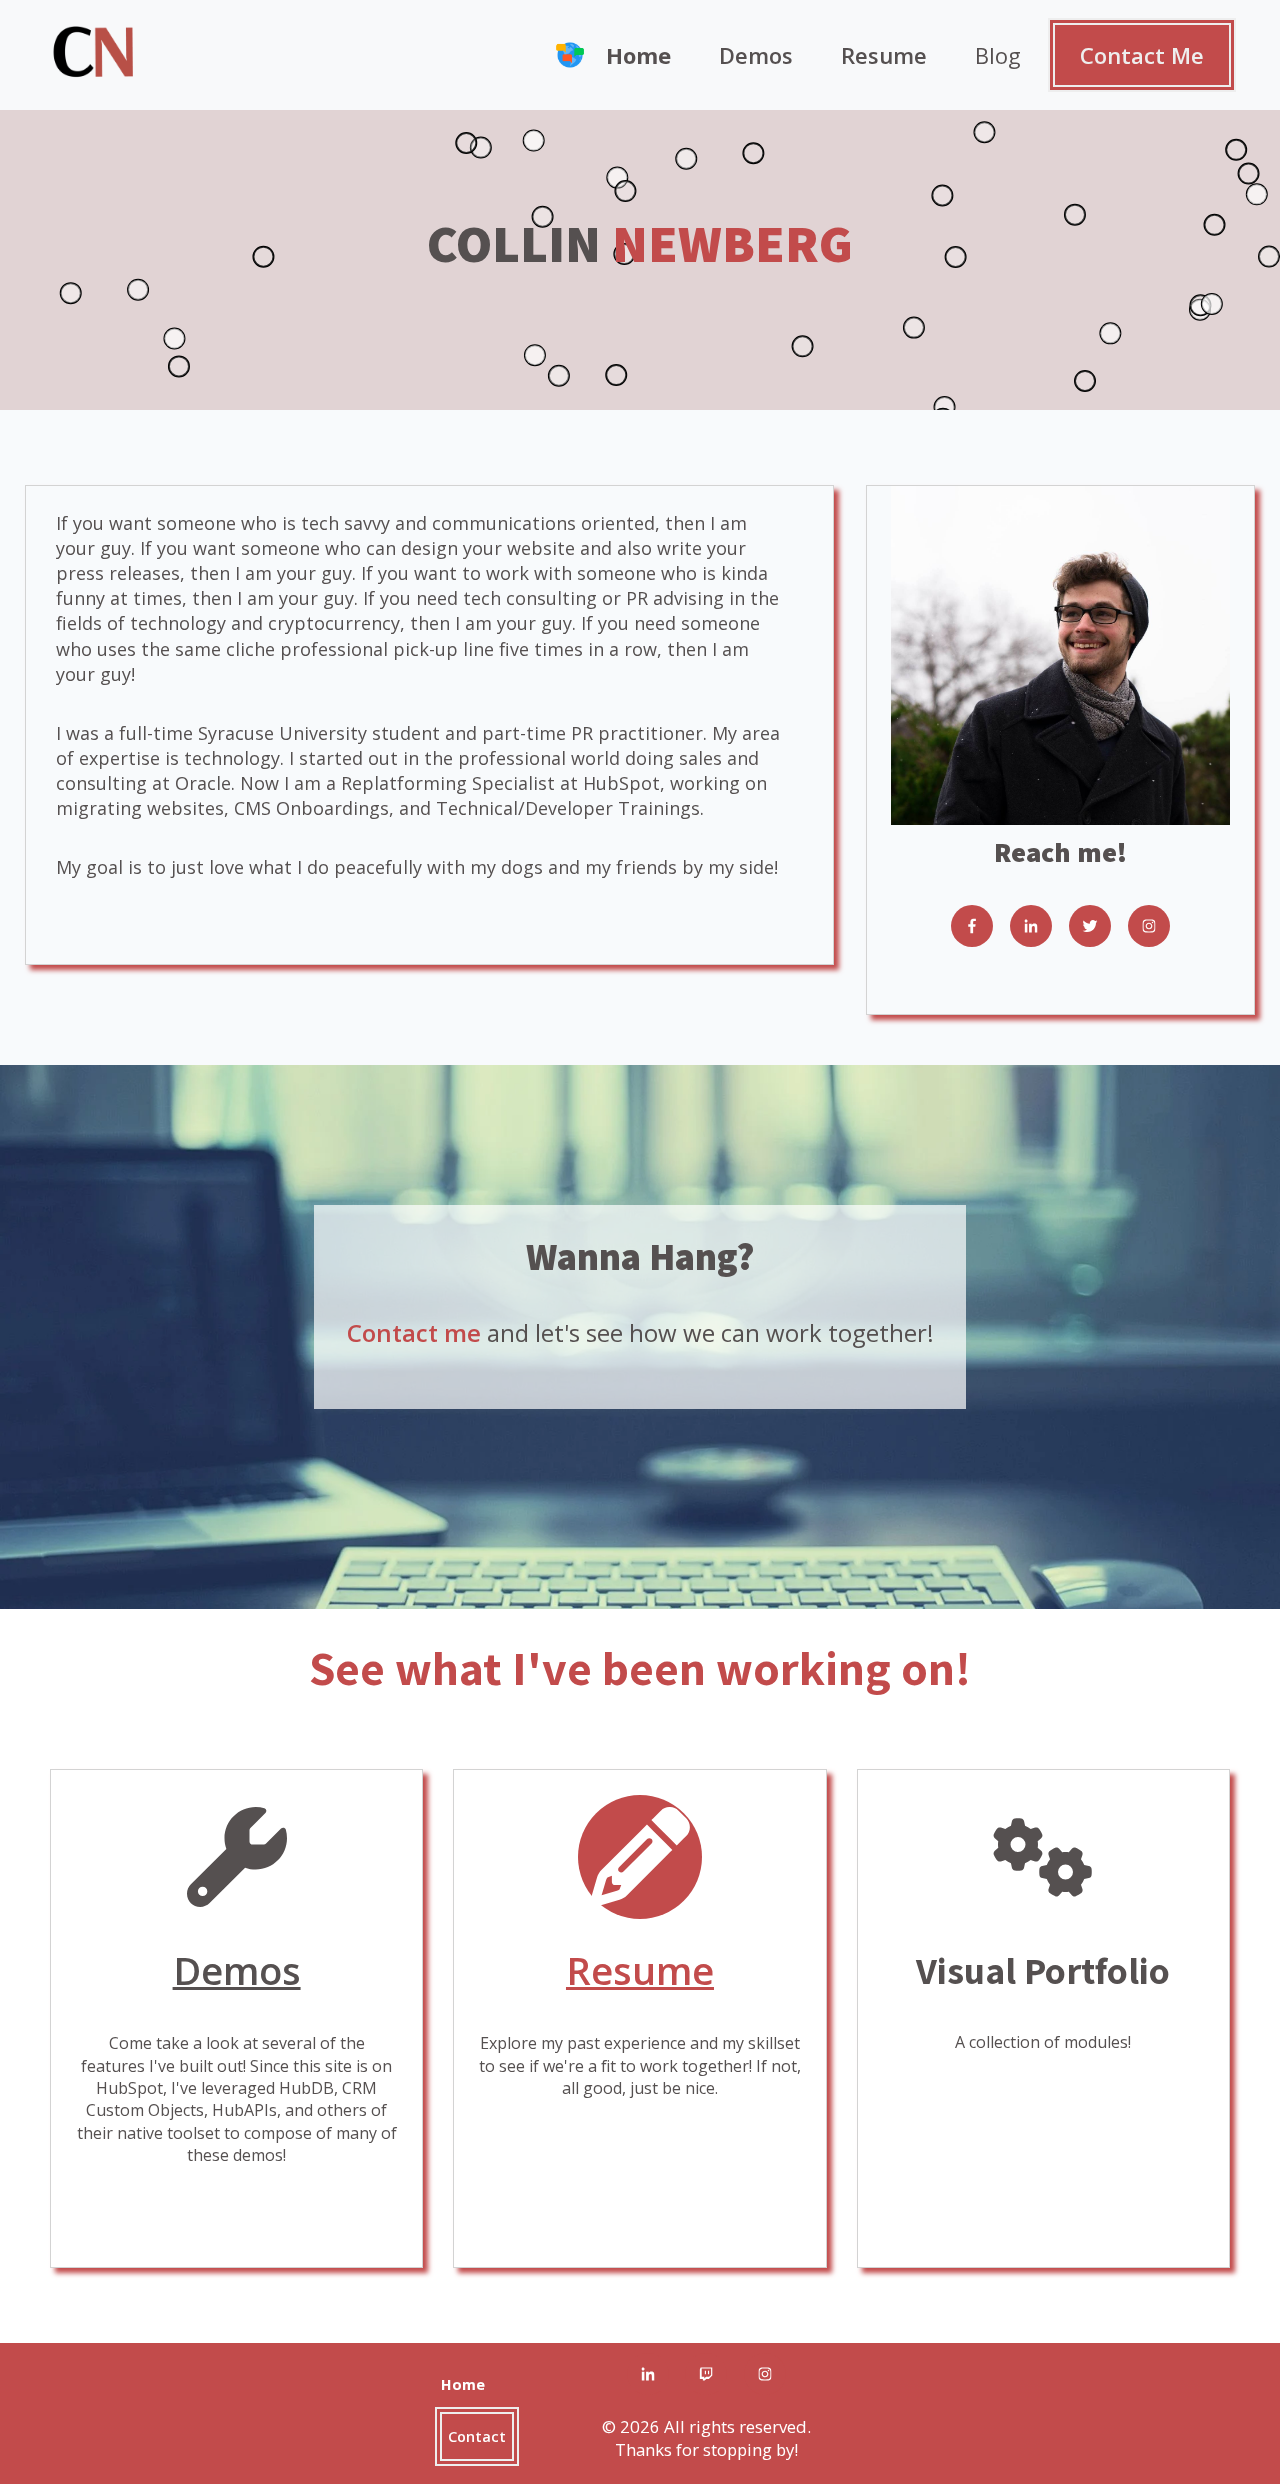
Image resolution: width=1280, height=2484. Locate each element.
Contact (477, 2436)
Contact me (414, 1332)
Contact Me (1142, 55)
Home (638, 55)
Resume (884, 55)
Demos (756, 55)
